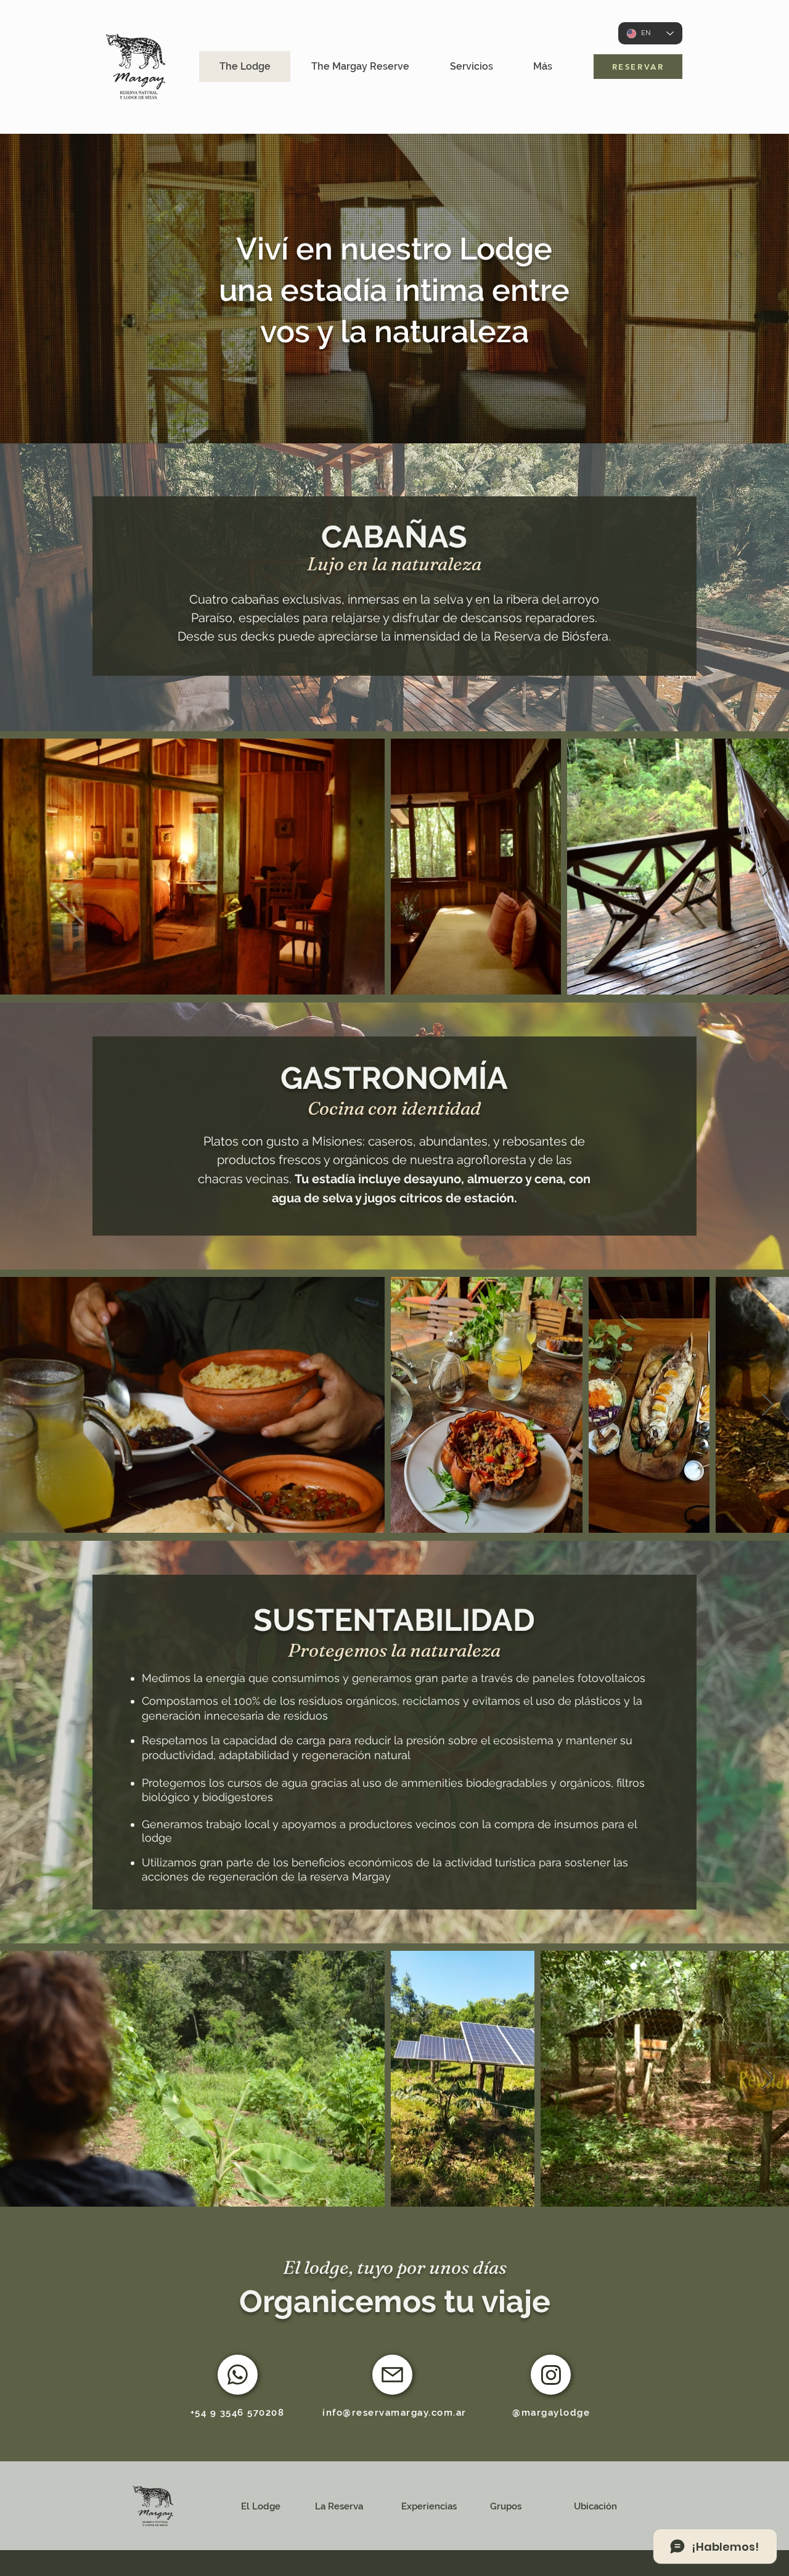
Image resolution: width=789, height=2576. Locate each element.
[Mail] (392, 2375)
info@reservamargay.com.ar (394, 2413)
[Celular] (238, 2375)
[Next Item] (768, 867)
